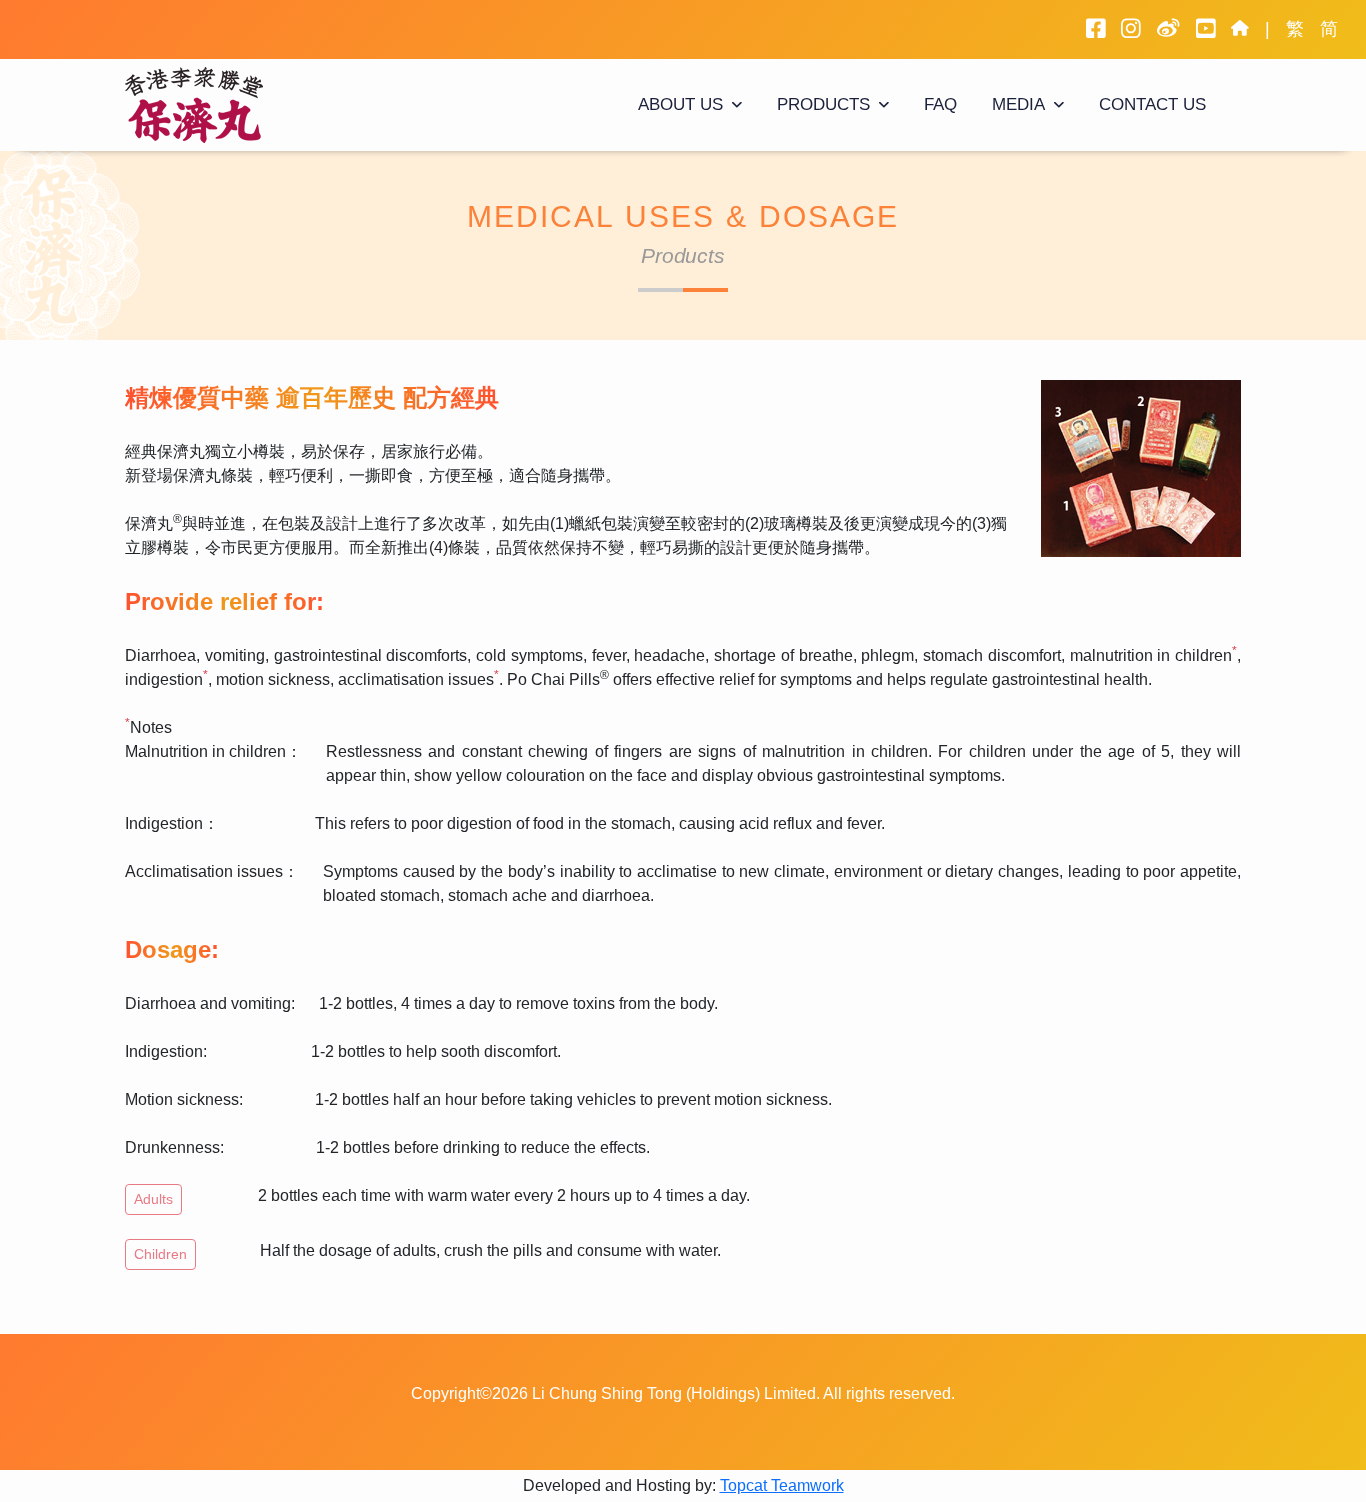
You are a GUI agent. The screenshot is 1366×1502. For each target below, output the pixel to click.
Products (823, 104)
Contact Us (1152, 104)
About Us (680, 104)
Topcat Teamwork (782, 1485)
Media (1018, 104)
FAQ (940, 104)
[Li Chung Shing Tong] (198, 103)
